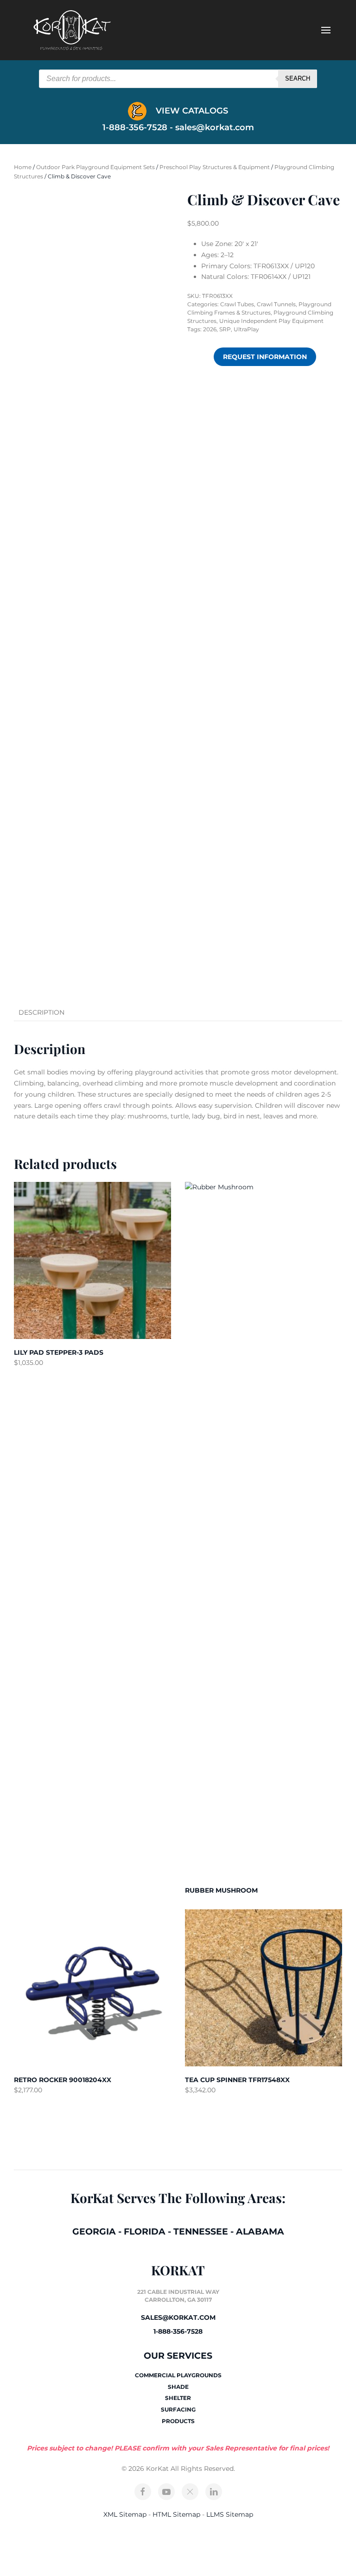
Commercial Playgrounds (178, 2375)
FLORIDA (145, 2232)
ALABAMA (260, 2232)
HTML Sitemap (176, 2514)
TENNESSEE (201, 2232)
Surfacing (178, 2409)
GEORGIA (94, 2232)
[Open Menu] (326, 30)
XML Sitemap (125, 2514)
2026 (210, 329)
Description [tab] (41, 1012)
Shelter (178, 2398)
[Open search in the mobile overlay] (178, 79)
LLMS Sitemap (230, 2514)
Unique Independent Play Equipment (271, 321)
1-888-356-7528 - (139, 127)
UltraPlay (246, 329)
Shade (178, 2387)
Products (178, 2421)
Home (23, 167)
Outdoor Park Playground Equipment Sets (95, 167)
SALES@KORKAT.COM (178, 2317)
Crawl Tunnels (276, 304)
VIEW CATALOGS (191, 111)
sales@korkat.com (215, 127)
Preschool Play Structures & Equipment (215, 167)
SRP (225, 329)
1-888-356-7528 (178, 2331)
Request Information (265, 357)
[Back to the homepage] (72, 30)
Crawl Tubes (237, 304)
